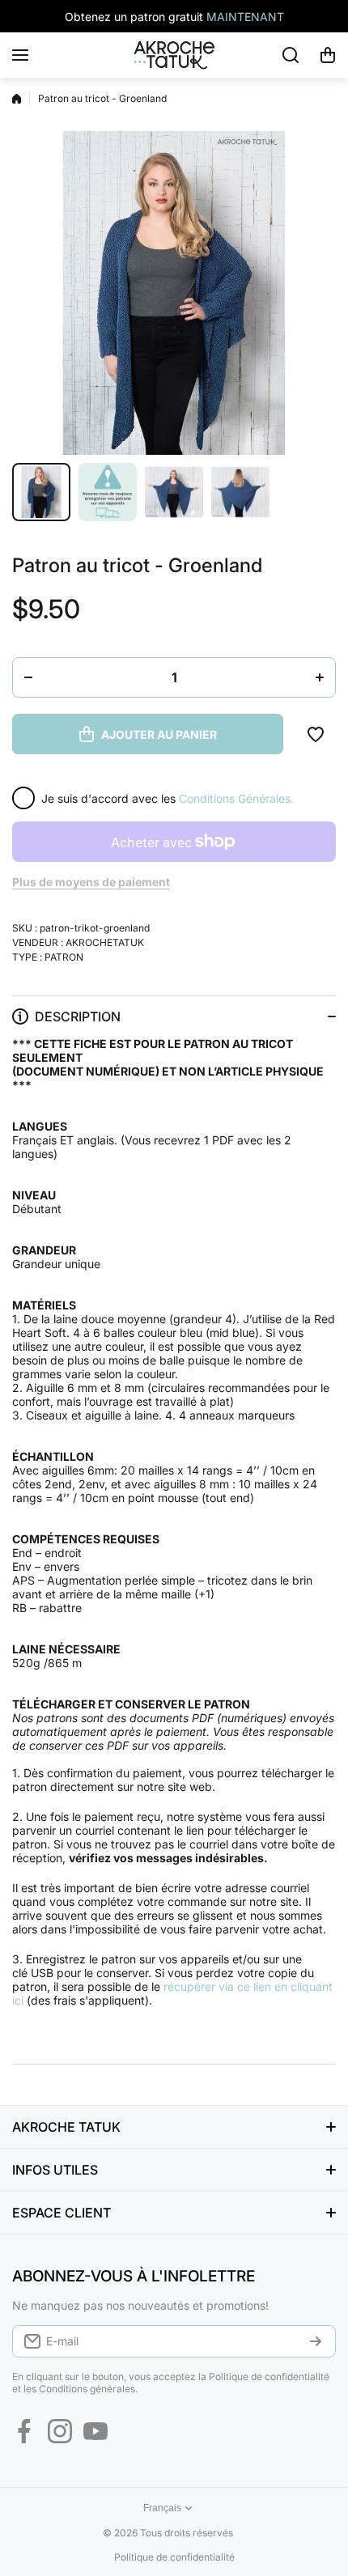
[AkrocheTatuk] (174, 55)
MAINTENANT (245, 17)
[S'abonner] (316, 2341)
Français (162, 2508)
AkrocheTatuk (105, 942)
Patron (64, 957)
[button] (328, 55)
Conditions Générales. (236, 798)
